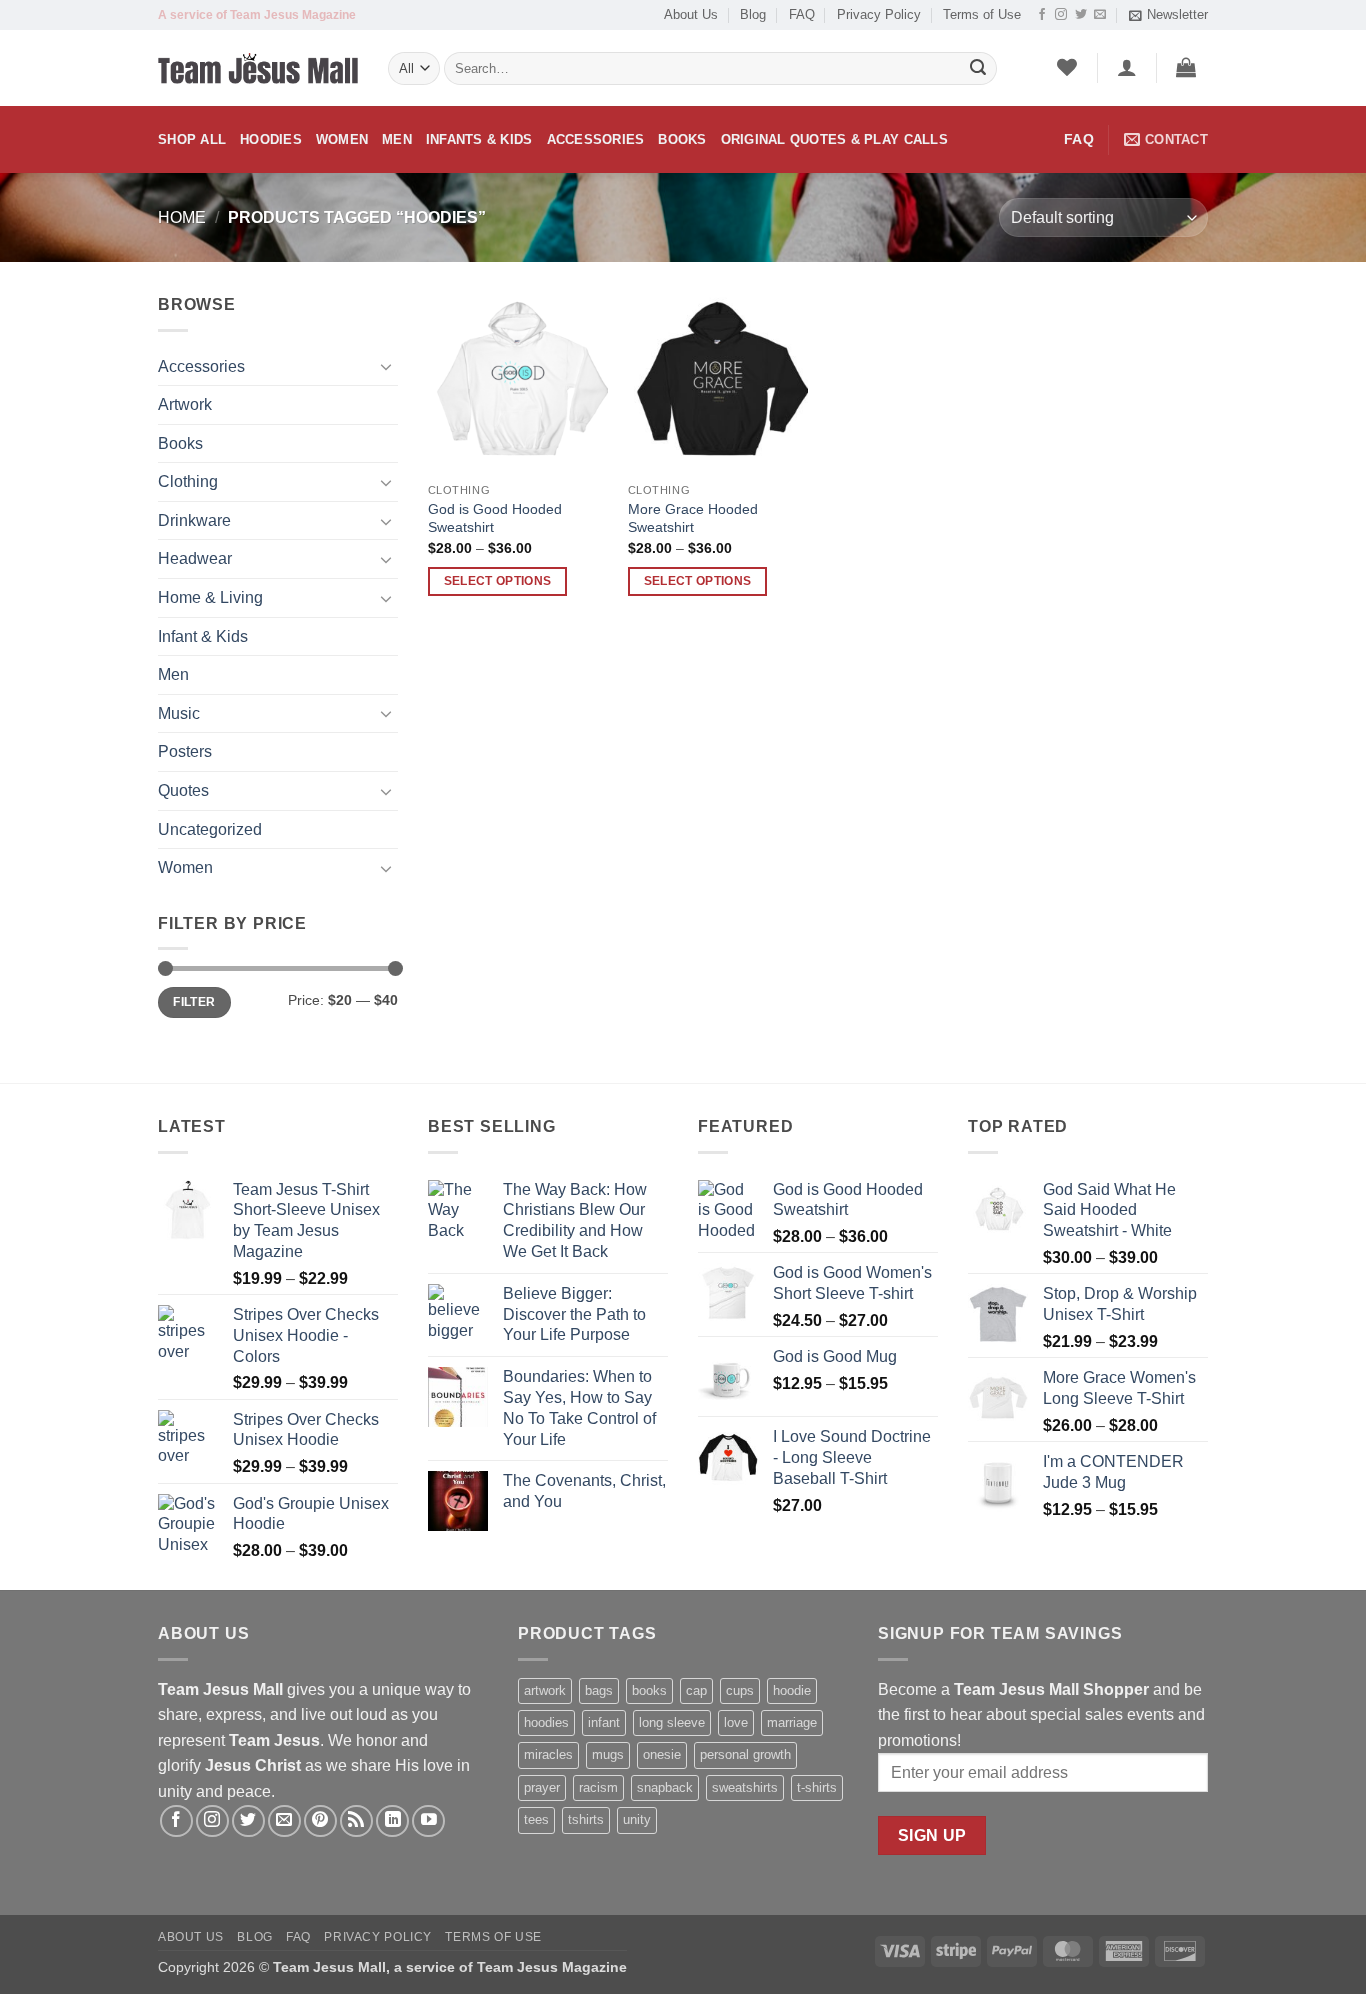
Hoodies (271, 139)
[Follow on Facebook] (1042, 15)
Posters (185, 751)
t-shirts (817, 1787)
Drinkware (194, 520)
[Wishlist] (1067, 67)
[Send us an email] (1100, 15)
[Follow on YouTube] (428, 1821)
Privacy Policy (879, 14)
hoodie (792, 1690)
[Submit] (978, 69)
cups (740, 1690)
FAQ (802, 14)
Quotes (183, 790)
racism (598, 1787)
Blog (753, 14)
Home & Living (210, 597)
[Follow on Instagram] (1061, 15)
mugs (608, 1754)
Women (342, 139)
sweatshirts (745, 1787)
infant (604, 1722)
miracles (548, 1754)
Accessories (596, 139)
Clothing (188, 481)
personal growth (745, 1754)
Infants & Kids (479, 139)
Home (182, 217)
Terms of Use (982, 14)
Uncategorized (210, 829)
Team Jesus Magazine (552, 1967)
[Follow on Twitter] (1081, 15)
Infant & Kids (203, 636)
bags (599, 1690)
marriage (792, 1722)
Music (179, 713)
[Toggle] (386, 366)
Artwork (185, 404)
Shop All (192, 139)
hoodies (546, 1722)
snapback (665, 1787)
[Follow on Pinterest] (320, 1821)
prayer (542, 1787)
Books (682, 139)
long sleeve (672, 1722)
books (649, 1690)
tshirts (586, 1819)
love (736, 1722)
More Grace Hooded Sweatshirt (693, 518)
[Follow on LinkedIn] (392, 1821)
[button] (1168, 15)
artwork (545, 1690)
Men (397, 139)
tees (536, 1819)
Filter (194, 1002)
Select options (498, 581)
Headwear (195, 558)
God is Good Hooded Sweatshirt (495, 518)
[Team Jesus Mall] (258, 69)
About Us (691, 14)
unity (637, 1819)
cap (696, 1690)
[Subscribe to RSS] (356, 1821)
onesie (662, 1754)
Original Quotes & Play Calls (834, 139)
